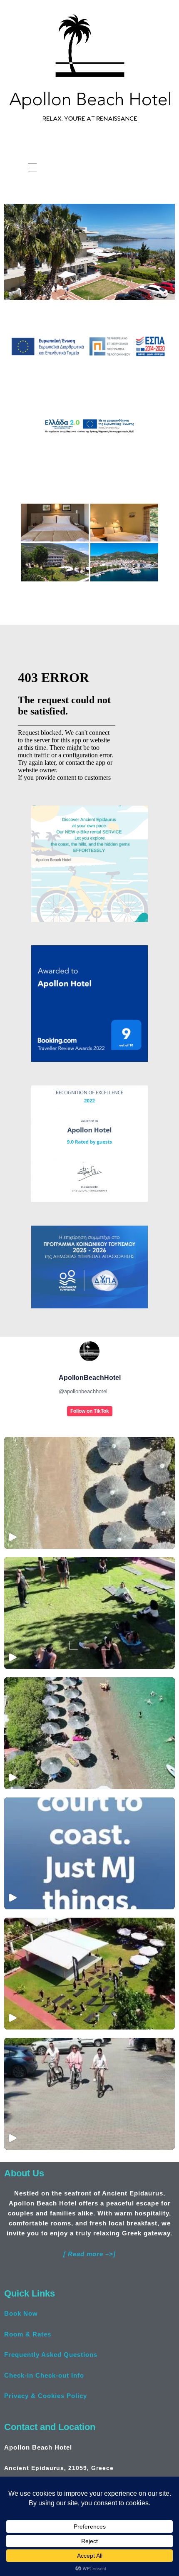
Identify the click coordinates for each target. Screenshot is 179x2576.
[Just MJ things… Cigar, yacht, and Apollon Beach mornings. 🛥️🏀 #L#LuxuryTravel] (89, 1853)
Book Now (21, 2313)
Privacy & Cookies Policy (46, 2396)
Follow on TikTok (90, 1411)
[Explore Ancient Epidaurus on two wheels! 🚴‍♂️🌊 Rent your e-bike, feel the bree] (89, 2094)
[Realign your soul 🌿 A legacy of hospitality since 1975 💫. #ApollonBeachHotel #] (89, 1613)
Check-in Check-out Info (44, 2375)
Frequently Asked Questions (51, 2355)
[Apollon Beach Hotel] (89, 66)
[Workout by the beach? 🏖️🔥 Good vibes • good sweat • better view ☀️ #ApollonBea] (89, 1974)
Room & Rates (28, 2334)
